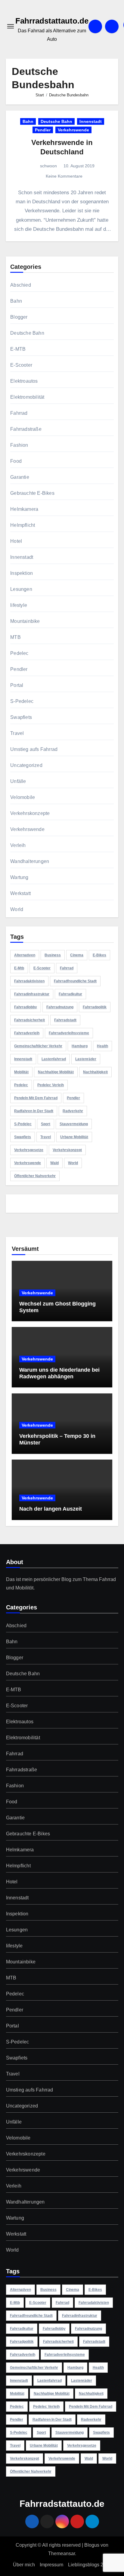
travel (46, 1137)
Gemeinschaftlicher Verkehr (38, 1046)
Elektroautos (24, 381)
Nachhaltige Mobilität (56, 1072)
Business (53, 955)
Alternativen (25, 955)
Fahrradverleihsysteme (69, 1033)
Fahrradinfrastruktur (32, 994)
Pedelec (19, 653)
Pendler (43, 130)
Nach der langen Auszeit (51, 1509)
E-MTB (18, 349)
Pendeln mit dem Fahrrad (36, 1098)
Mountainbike (25, 621)
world (73, 1163)
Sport (46, 1124)
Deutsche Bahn (56, 121)
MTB (15, 637)
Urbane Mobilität (74, 1137)
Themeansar (62, 2553)
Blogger (19, 317)
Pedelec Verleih (51, 1085)
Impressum (51, 2565)
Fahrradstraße (26, 429)
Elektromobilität (27, 397)
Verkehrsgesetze (29, 1150)
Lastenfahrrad (54, 1059)
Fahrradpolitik (95, 1007)
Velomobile (23, 797)
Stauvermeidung (74, 1124)
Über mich (24, 2565)
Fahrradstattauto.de (52, 21)
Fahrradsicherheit (29, 1020)
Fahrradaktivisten (29, 981)
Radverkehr (73, 1111)
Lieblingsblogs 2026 (90, 2565)
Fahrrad (19, 413)
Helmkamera (24, 509)
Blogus (92, 2545)
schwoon (48, 166)
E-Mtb (19, 968)
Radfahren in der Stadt (34, 1111)
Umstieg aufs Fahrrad (34, 749)
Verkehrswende (73, 130)
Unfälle (18, 781)
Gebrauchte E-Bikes (32, 493)
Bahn (28, 121)
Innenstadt (91, 121)
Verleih (18, 845)
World (17, 909)
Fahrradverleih (27, 1033)
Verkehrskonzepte (30, 813)
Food (16, 461)
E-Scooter (21, 365)
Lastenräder (86, 1059)
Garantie (20, 477)
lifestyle (19, 605)
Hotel (16, 541)
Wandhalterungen (30, 861)
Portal (17, 685)
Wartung (19, 877)
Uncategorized (26, 765)
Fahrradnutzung (60, 1007)
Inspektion (22, 573)
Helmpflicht (23, 525)
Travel (17, 733)
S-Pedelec (22, 701)
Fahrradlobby (26, 1007)
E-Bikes (99, 955)
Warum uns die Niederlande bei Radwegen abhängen (59, 1373)
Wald (54, 1163)
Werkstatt (20, 893)
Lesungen (21, 589)
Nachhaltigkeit (95, 1072)
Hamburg (80, 1046)
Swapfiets (21, 717)
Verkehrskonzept (67, 1150)
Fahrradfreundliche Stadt (75, 981)
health (102, 1046)
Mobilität (21, 1072)
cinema (77, 955)
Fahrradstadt (65, 1020)
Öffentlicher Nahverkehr (35, 1176)
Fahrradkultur (70, 994)
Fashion (19, 445)
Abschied (21, 285)
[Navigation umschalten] (11, 26)
